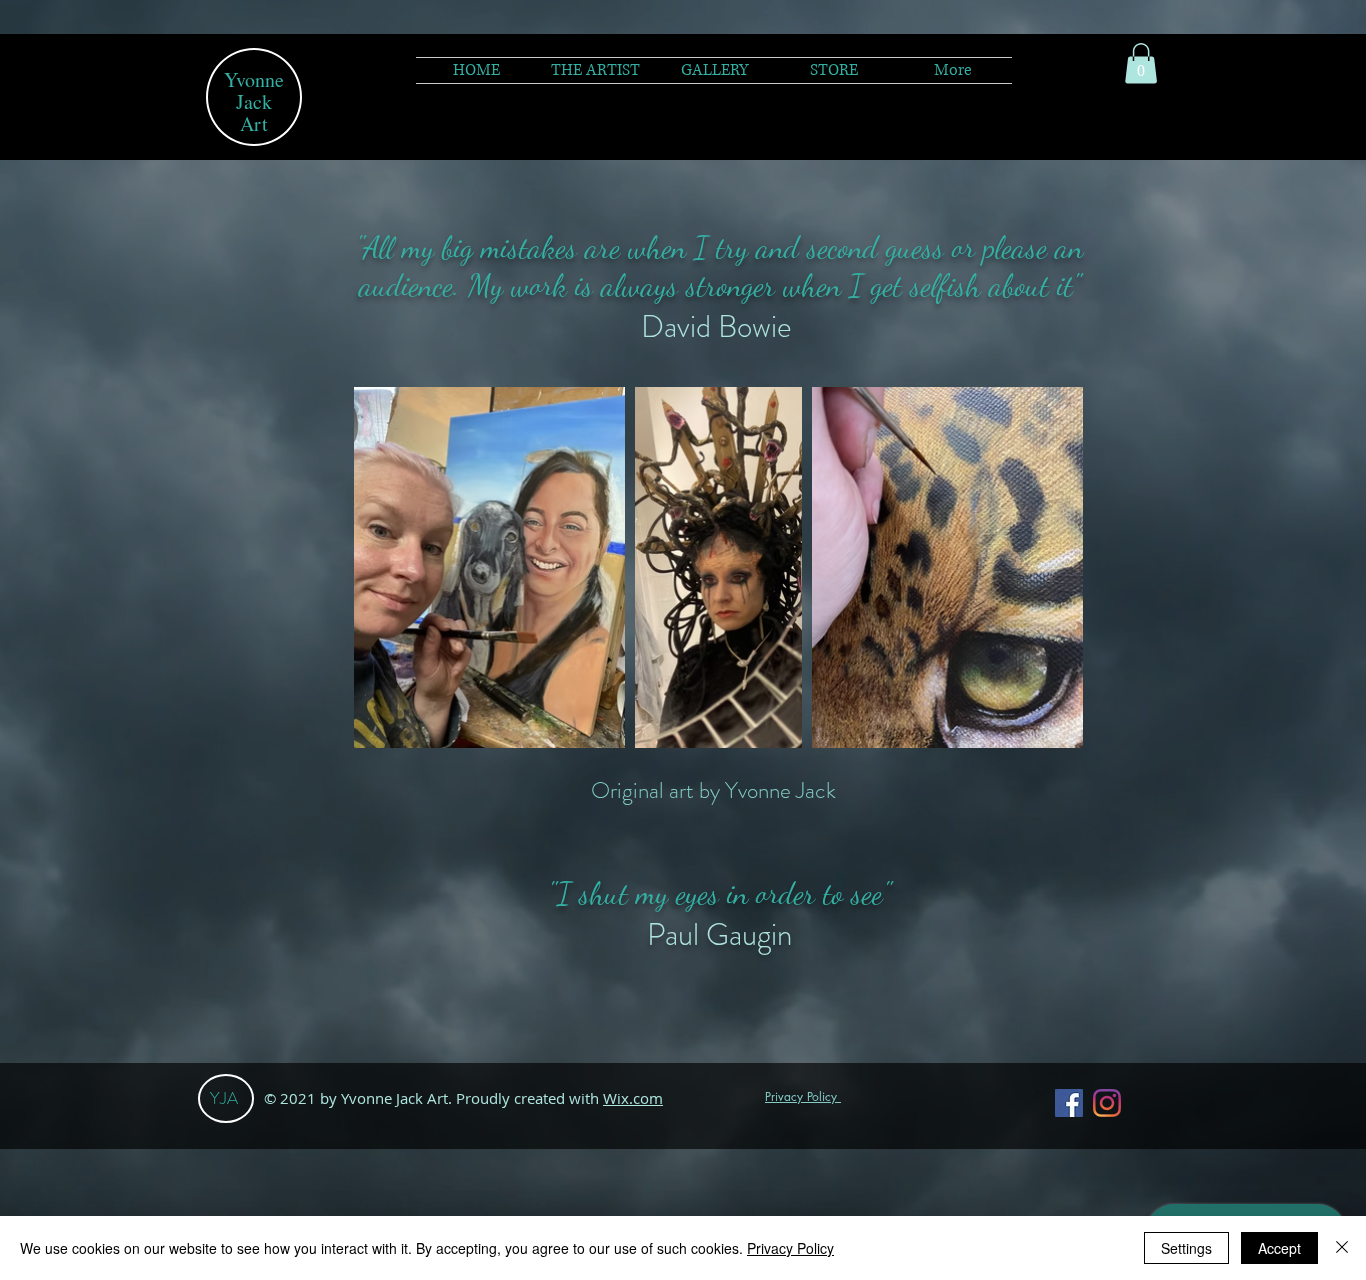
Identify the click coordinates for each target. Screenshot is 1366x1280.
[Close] (1342, 1248)
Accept (1279, 1248)
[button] (714, 70)
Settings (1186, 1248)
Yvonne (254, 79)
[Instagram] (1107, 1103)
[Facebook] (1069, 1103)
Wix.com (633, 1098)
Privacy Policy (790, 1248)
